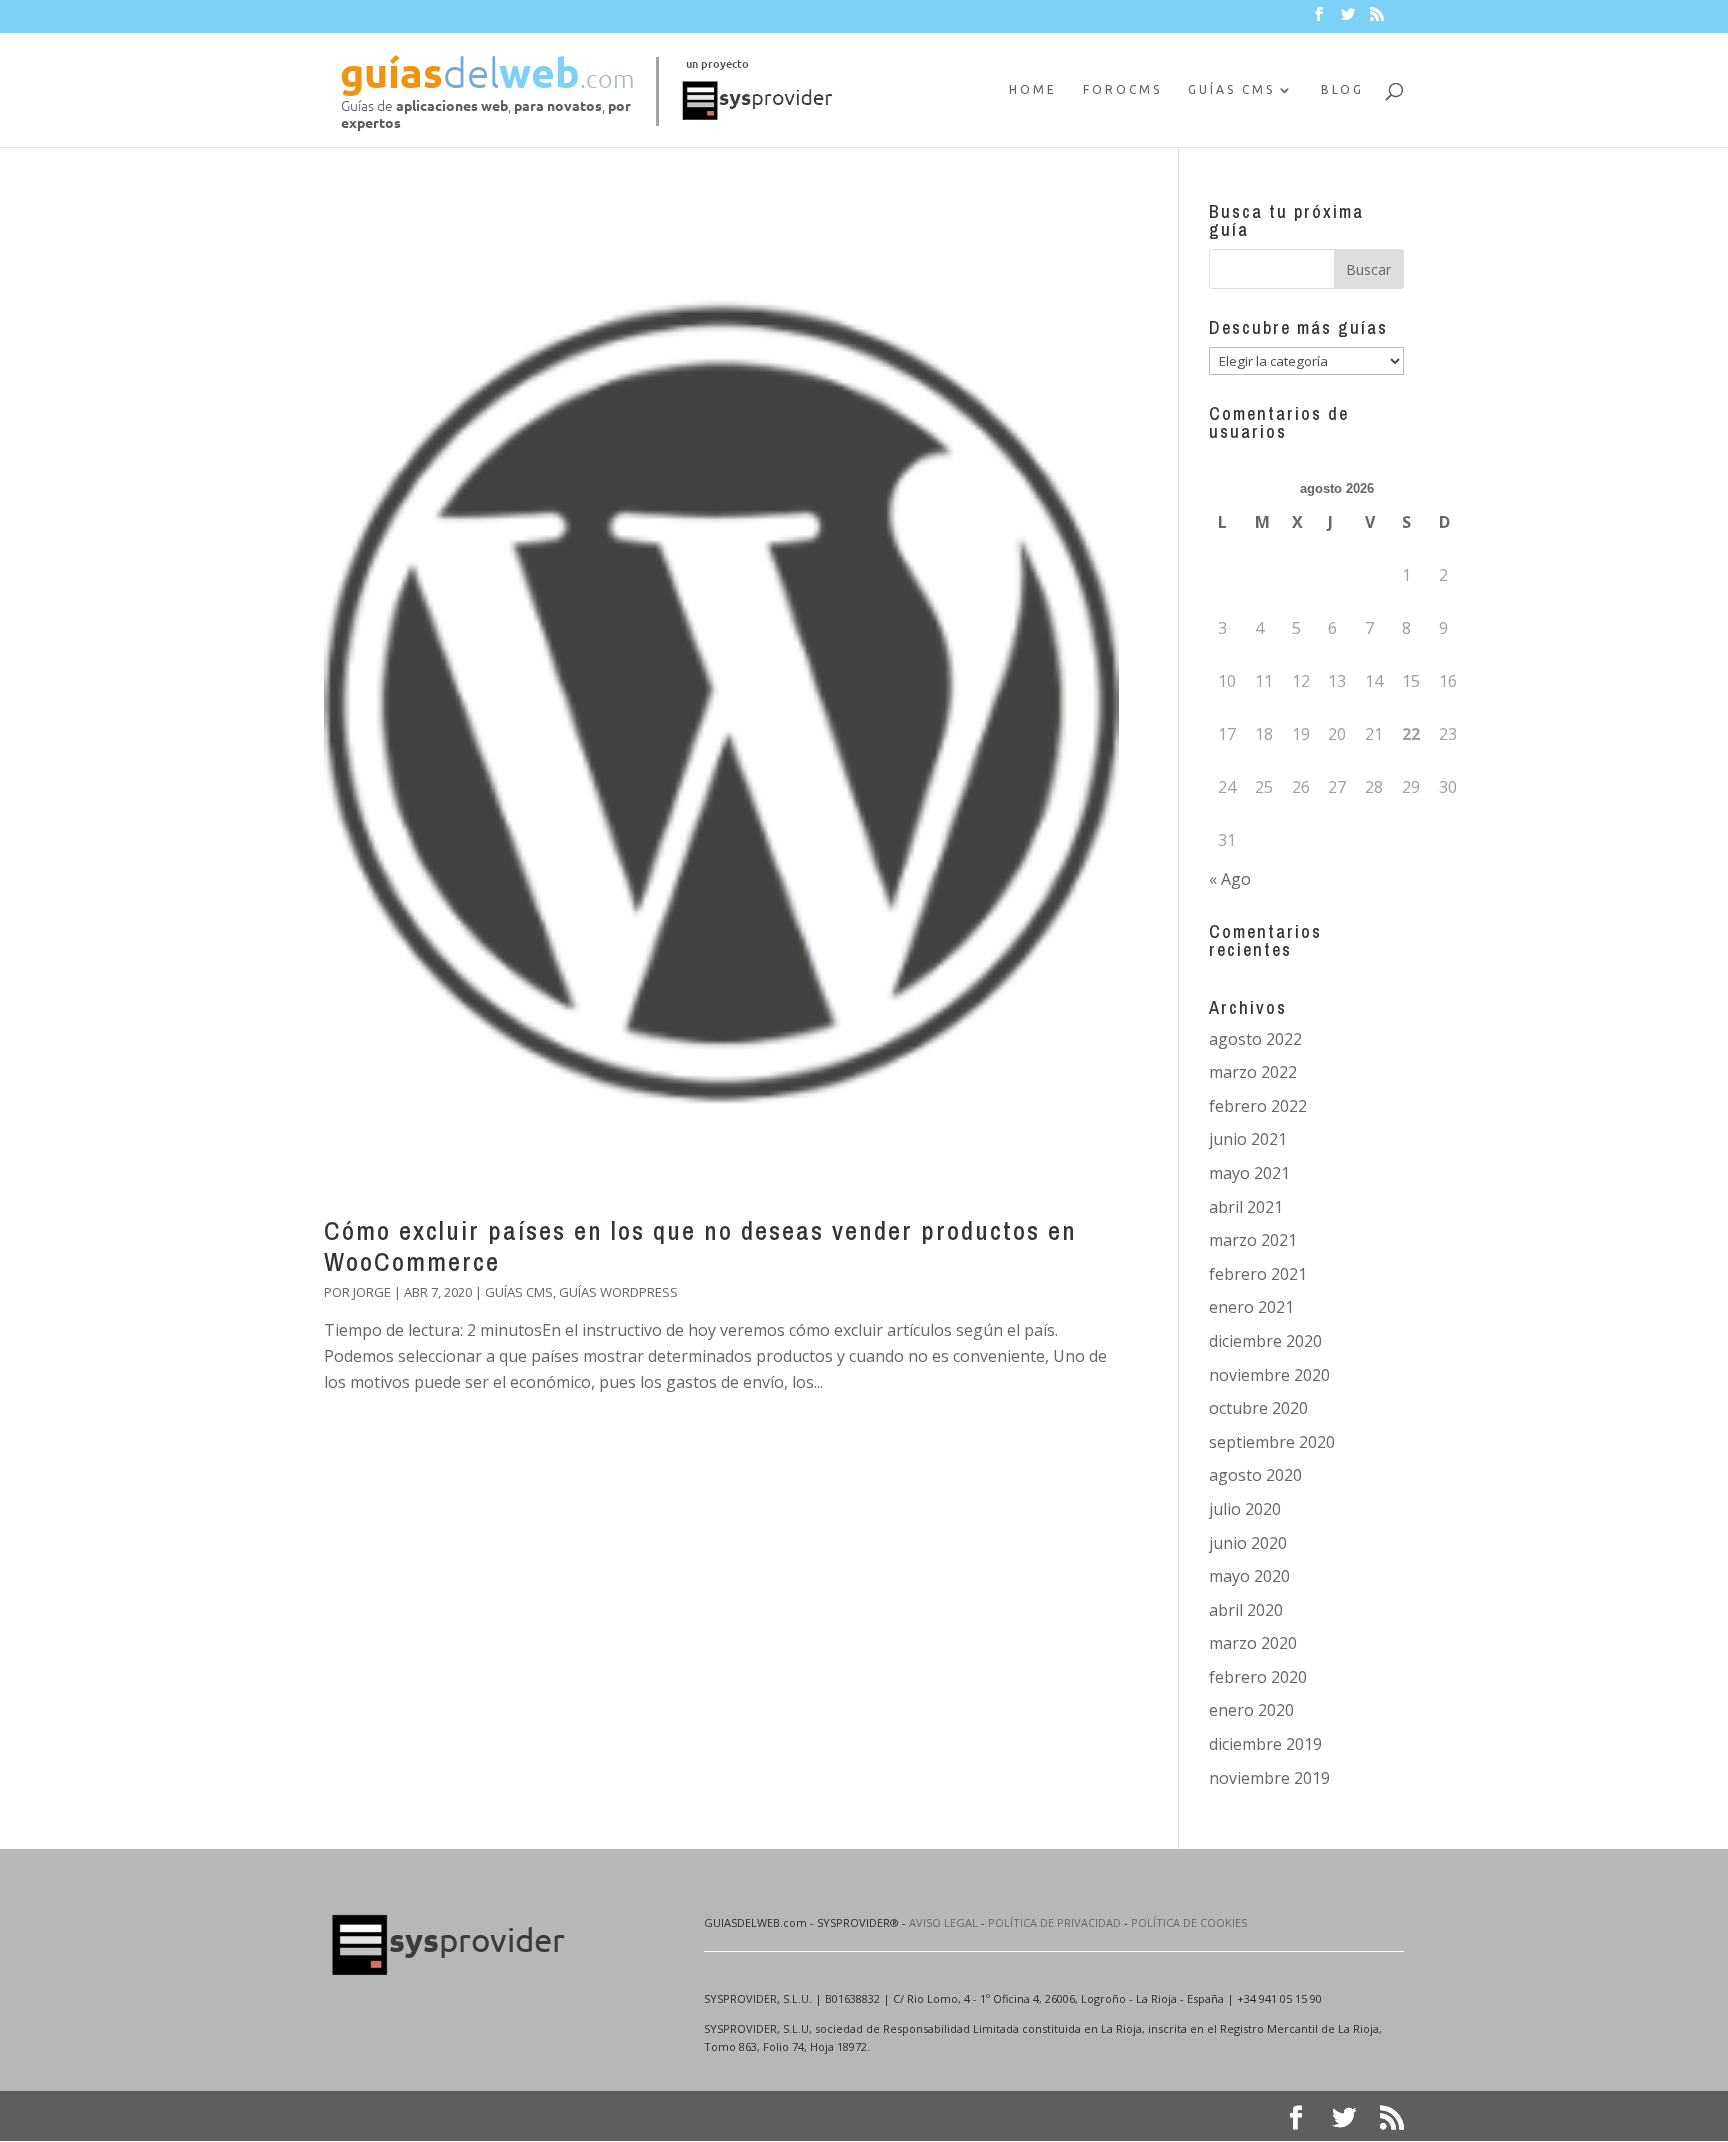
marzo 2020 (1253, 1643)
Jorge (372, 1292)
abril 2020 (1246, 1610)
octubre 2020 (1258, 1408)
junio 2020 (1248, 1543)
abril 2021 (1246, 1207)
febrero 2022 (1258, 1106)
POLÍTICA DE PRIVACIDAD (1054, 1922)
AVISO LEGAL (943, 1922)
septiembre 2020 (1272, 1442)
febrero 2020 (1258, 1677)
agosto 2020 (1255, 1475)
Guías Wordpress (618, 1292)
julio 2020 (1245, 1509)
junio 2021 (1248, 1139)
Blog (1342, 89)
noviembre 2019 (1269, 1778)
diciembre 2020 (1265, 1341)
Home (1033, 89)
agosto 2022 (1255, 1039)
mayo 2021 (1249, 1173)
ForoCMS (1122, 89)
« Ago (1230, 879)
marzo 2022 (1253, 1072)
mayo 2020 (1249, 1576)
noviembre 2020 (1269, 1375)
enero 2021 (1251, 1307)
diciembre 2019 (1265, 1744)
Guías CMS (1231, 89)
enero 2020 (1251, 1710)
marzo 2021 (1253, 1240)
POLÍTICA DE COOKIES (1189, 1922)
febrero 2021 (1258, 1274)
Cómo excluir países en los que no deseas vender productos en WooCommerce (700, 1246)
